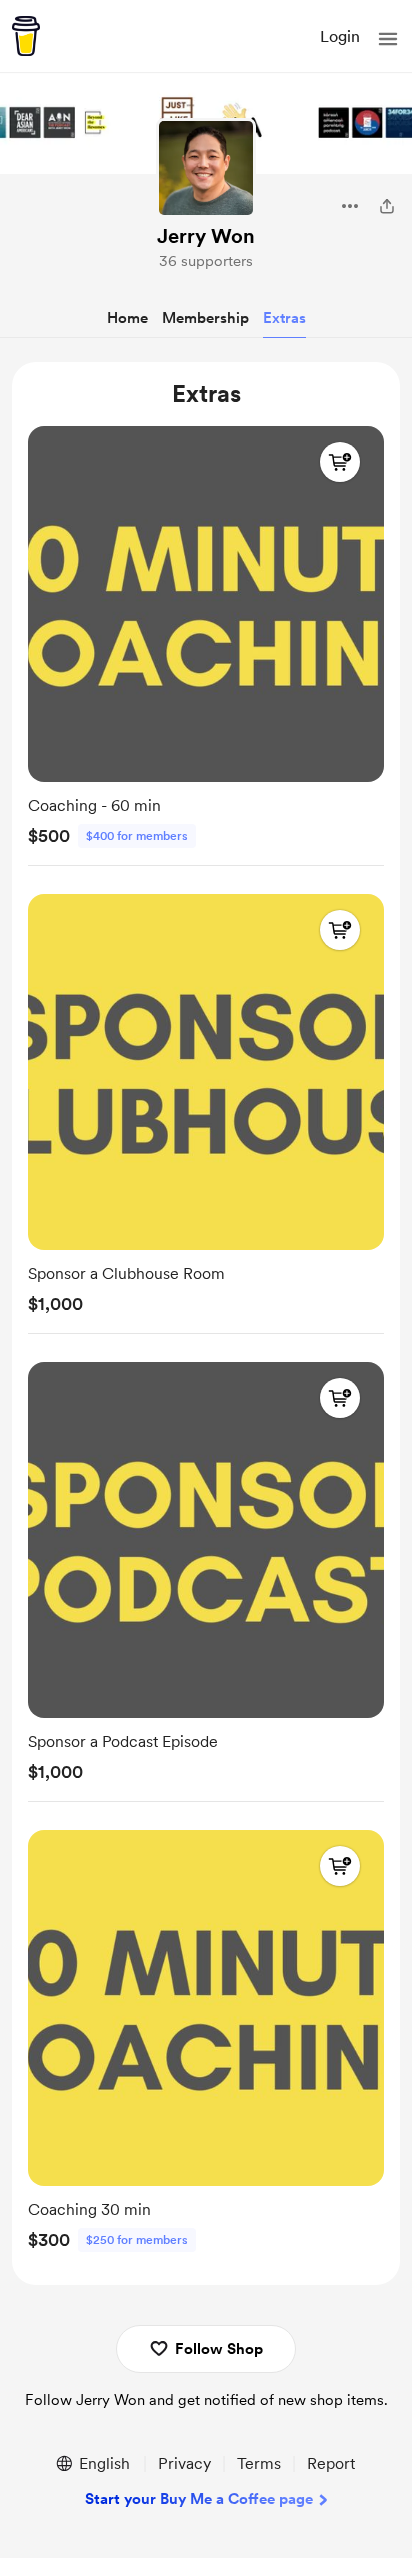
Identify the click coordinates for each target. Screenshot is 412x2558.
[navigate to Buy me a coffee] (26, 36)
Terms (259, 2463)
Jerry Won (206, 236)
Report (331, 2463)
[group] (206, 641)
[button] (388, 39)
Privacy (184, 2463)
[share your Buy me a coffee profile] (387, 206)
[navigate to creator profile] (206, 168)
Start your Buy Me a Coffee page (199, 2499)
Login (340, 36)
